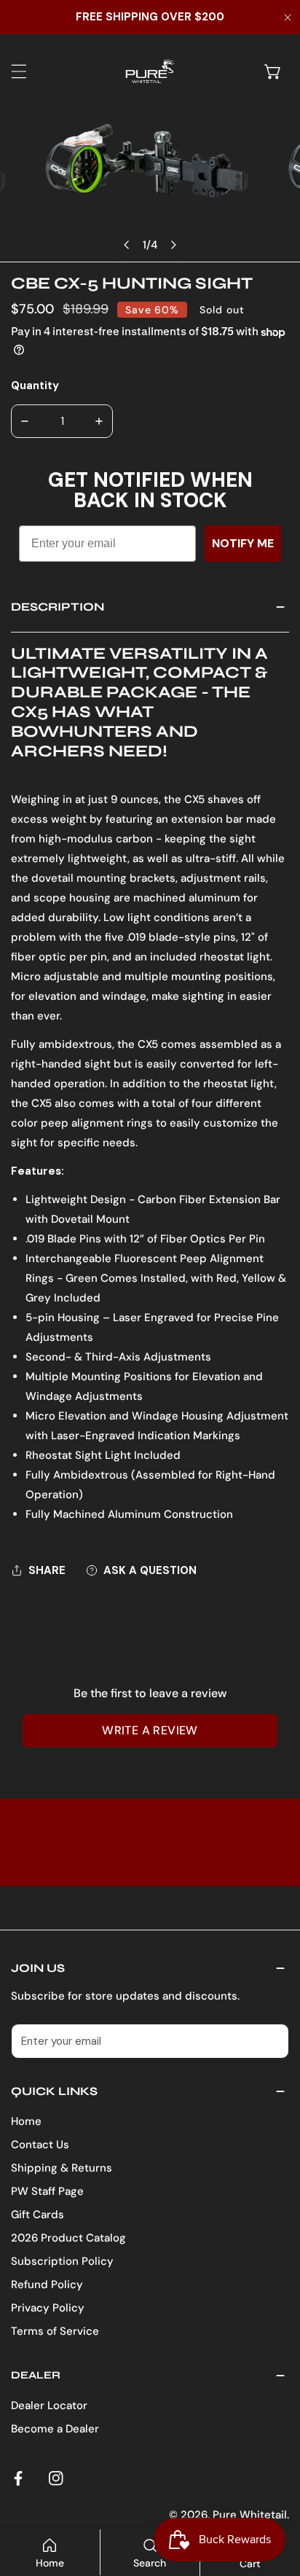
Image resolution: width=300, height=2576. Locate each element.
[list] (150, 185)
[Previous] (127, 245)
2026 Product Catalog (68, 2238)
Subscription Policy (62, 2261)
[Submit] (270, 2040)
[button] (273, 71)
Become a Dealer (55, 2429)
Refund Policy (47, 2285)
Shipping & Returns (62, 2168)
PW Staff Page (47, 2191)
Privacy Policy (48, 2308)
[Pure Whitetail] (146, 71)
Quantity (35, 385)
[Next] (173, 245)
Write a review (150, 1730)
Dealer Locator (49, 2405)
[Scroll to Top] (274, 2499)
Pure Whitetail (250, 2515)
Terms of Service (55, 2331)
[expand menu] (19, 71)
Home (26, 2121)
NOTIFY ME (243, 543)
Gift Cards (37, 2215)
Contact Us (40, 2145)
